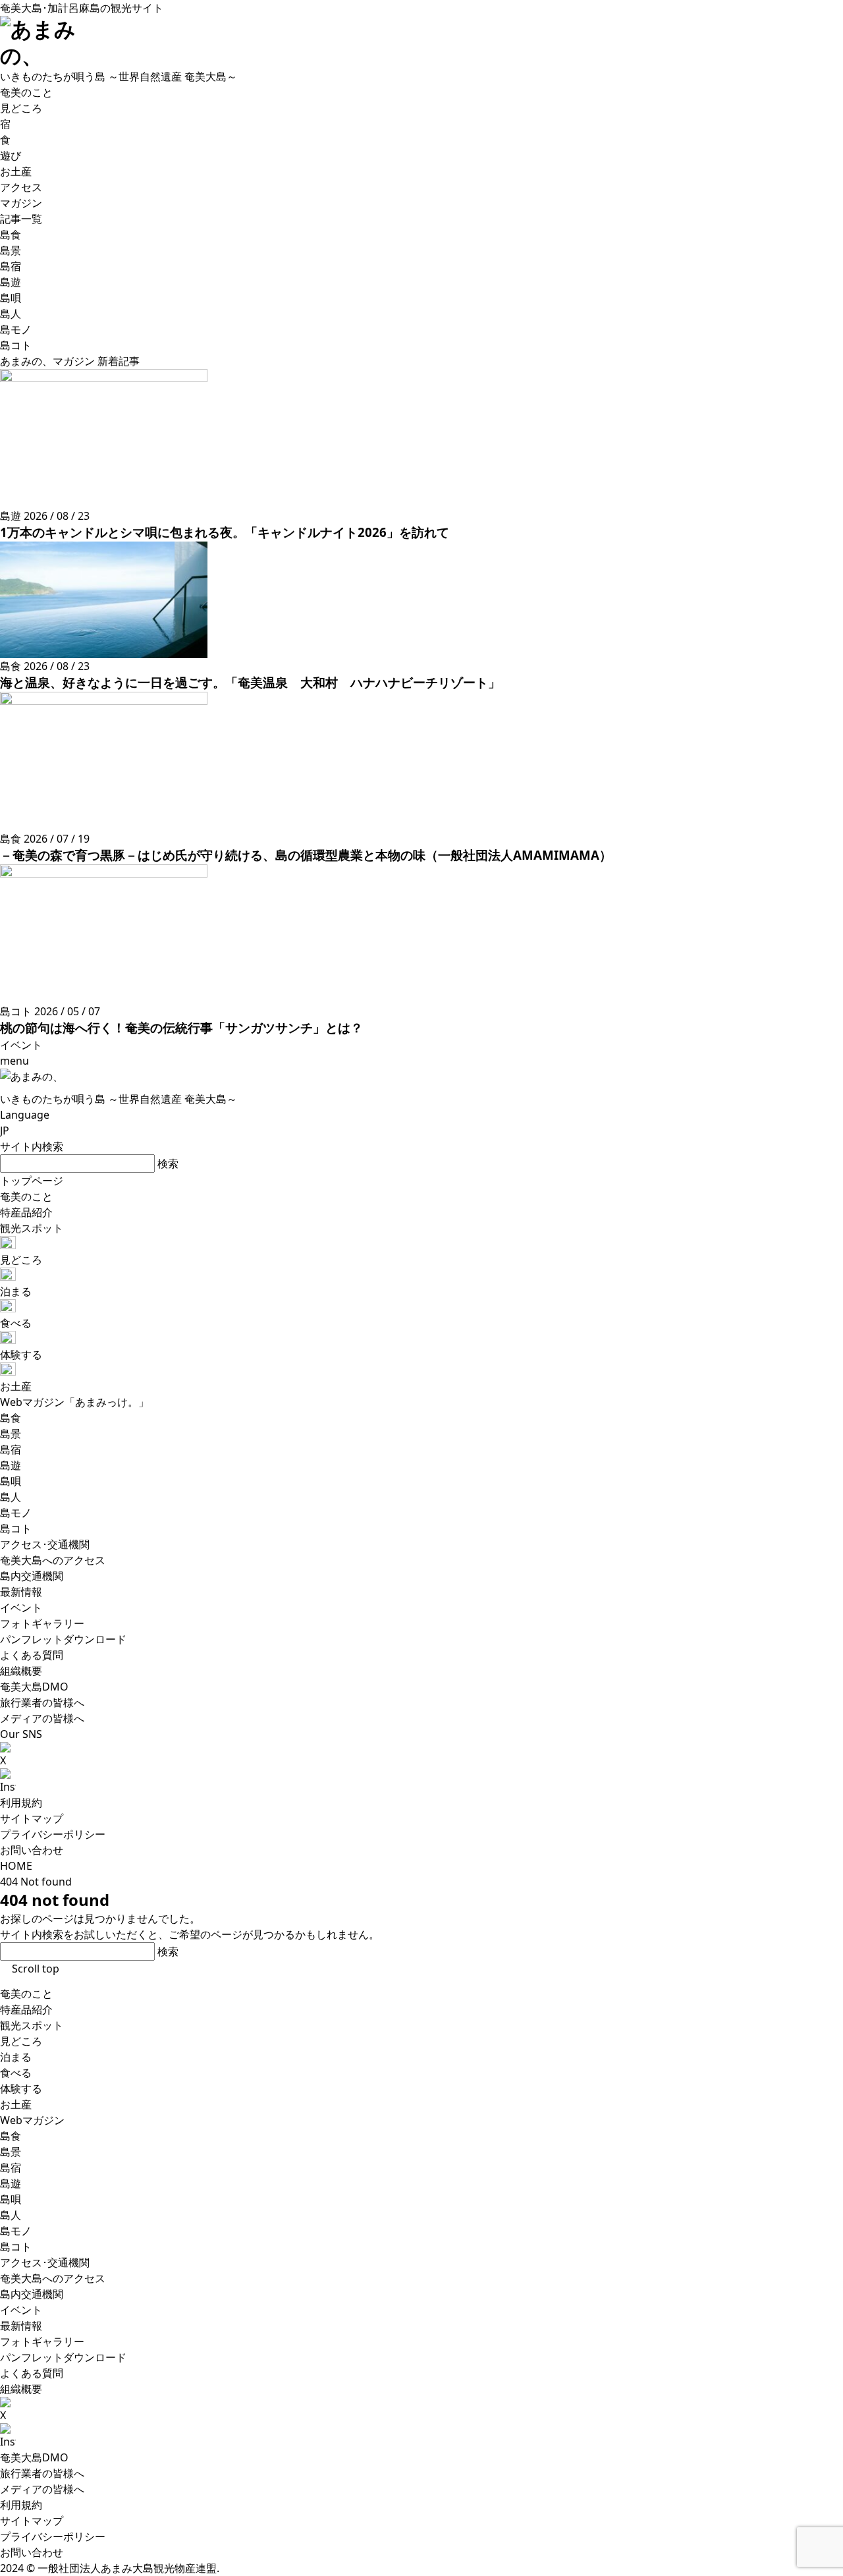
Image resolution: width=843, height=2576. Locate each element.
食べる (16, 2073)
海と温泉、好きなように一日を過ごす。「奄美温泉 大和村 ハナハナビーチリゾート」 (250, 682)
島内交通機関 (32, 2294)
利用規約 (21, 1803)
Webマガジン (32, 2120)
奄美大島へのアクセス (53, 2278)
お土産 (16, 2104)
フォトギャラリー (42, 2341)
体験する (21, 2088)
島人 (11, 2215)
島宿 (11, 2168)
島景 (11, 2152)
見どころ (21, 2041)
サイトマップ (32, 1818)
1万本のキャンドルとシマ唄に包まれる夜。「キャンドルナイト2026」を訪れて (225, 532)
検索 (168, 1163)
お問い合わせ (32, 1850)
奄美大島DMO (34, 2457)
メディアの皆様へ (42, 2489)
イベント (21, 2310)
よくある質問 (32, 2373)
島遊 (11, 2183)
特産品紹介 (26, 2009)
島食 (11, 2136)
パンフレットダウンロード (63, 2357)
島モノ (16, 2231)
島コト (16, 2247)
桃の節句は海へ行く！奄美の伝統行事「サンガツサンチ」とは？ (181, 1027)
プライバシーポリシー (53, 1834)
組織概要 (21, 2389)
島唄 (11, 2199)
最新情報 (21, 2326)
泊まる (16, 2057)
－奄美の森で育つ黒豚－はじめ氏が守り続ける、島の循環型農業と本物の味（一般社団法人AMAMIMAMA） (306, 855)
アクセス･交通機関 (45, 2262)
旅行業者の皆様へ (42, 2473)
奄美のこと (26, 1994)
